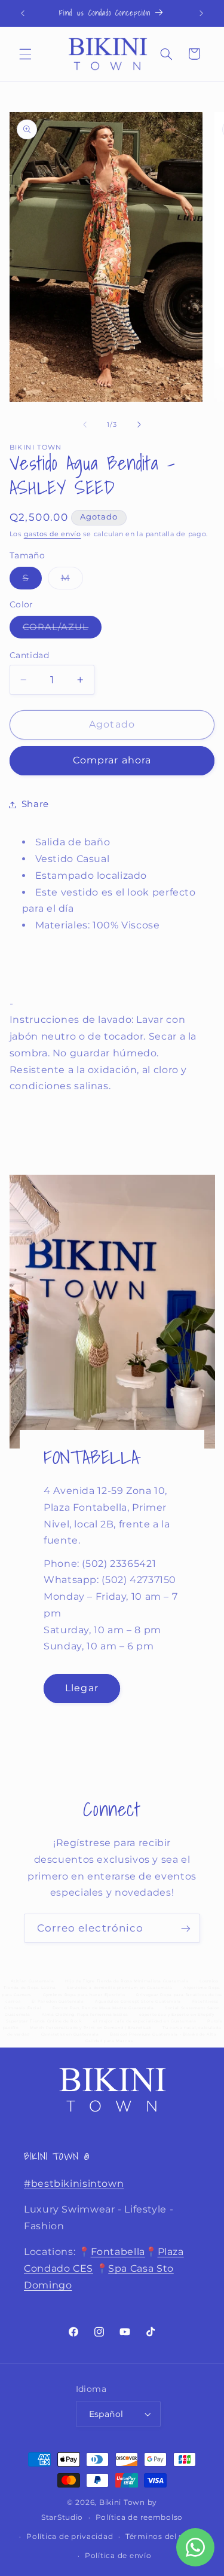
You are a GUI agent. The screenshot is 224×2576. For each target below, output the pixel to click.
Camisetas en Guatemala (70, 2034)
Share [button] (35, 804)
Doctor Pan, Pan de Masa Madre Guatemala (103, 2008)
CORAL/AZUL (62, 630)
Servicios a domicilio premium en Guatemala (119, 1988)
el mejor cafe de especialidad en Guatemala (145, 2021)
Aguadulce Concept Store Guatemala (138, 2001)
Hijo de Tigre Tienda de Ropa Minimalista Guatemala (127, 1981)
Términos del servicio (168, 2537)
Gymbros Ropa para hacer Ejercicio (84, 1995)
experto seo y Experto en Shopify (177, 2015)
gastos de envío (53, 534)
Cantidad (29, 655)
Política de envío (118, 2556)
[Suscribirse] (186, 1928)
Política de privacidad (70, 2537)
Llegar (82, 1688)
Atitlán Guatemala (33, 1981)
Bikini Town (122, 2502)
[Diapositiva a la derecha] (139, 424)
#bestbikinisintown (74, 2184)
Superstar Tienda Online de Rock (44, 2021)
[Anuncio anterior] (23, 13)
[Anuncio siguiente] (201, 13)
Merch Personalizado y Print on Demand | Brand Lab (91, 2028)
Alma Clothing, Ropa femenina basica (85, 2015)
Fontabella (118, 2252)
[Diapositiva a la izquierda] (85, 424)
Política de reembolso (139, 2517)
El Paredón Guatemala (58, 2001)
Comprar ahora (112, 760)
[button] (25, 54)
